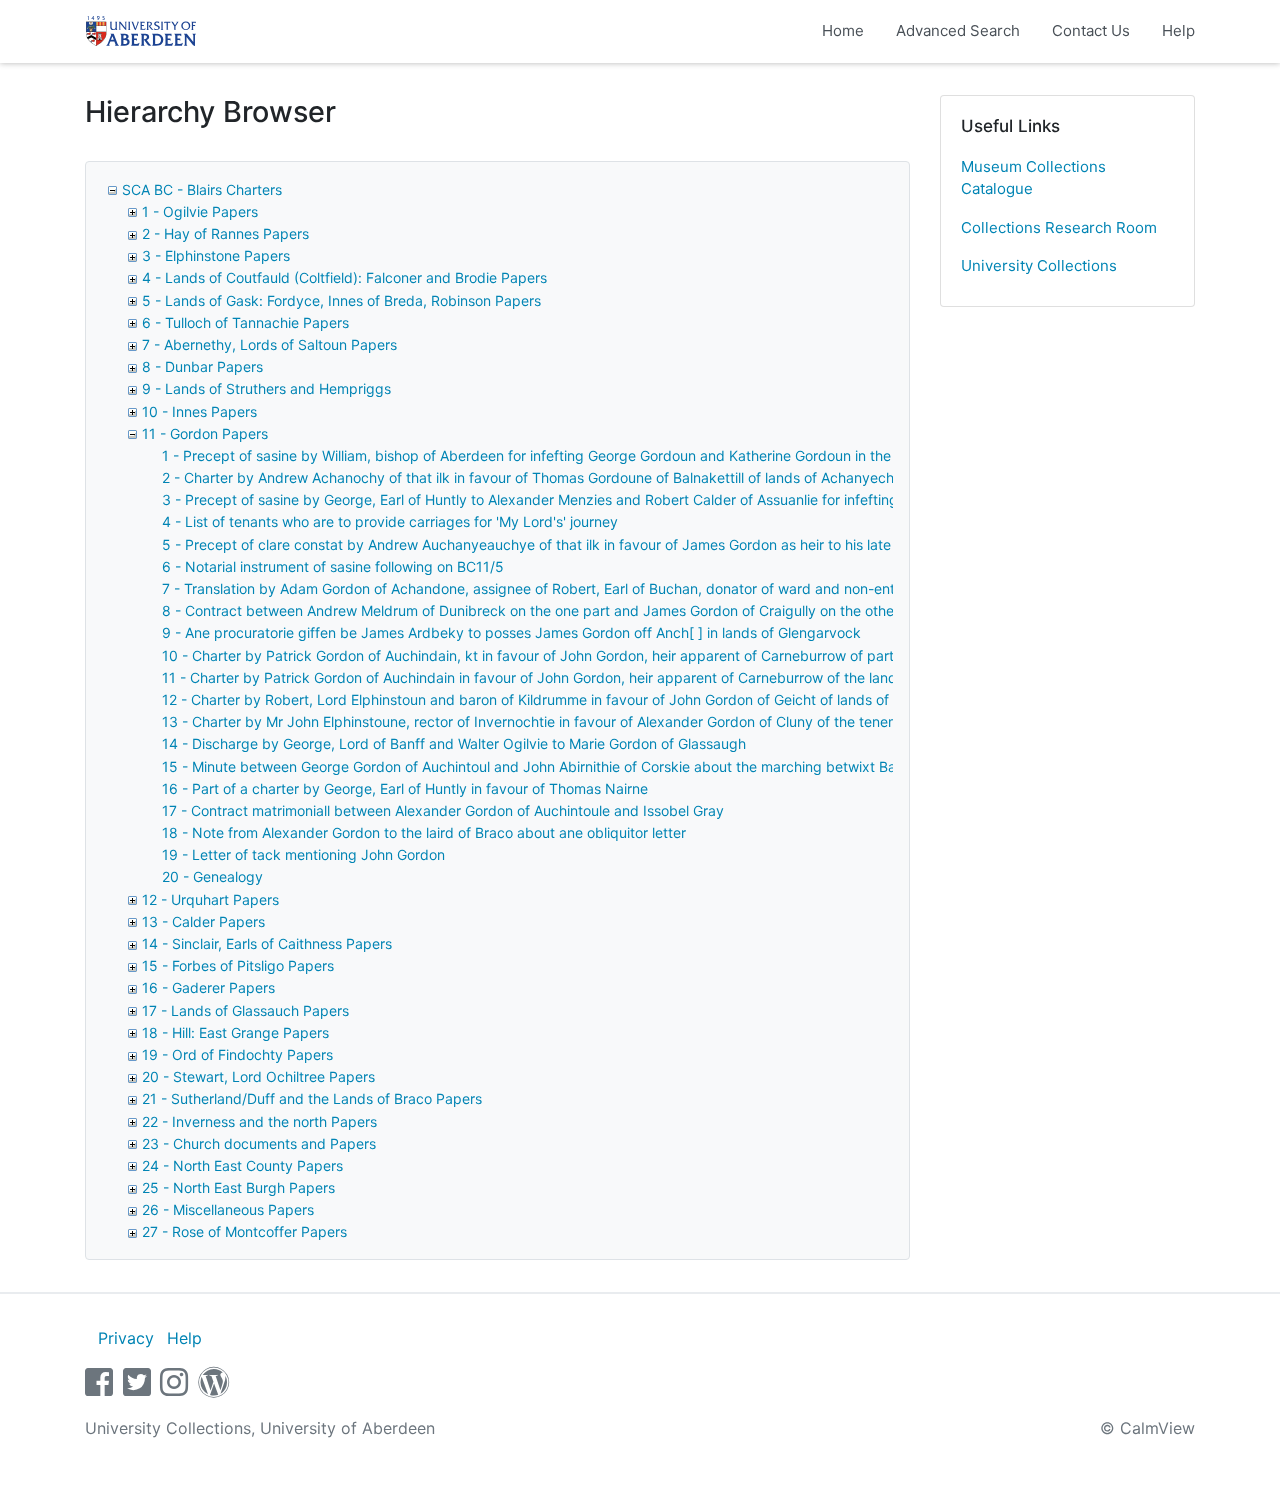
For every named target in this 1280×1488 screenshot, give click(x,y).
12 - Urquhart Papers (210, 899)
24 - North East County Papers (242, 1165)
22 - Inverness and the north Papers (259, 1121)
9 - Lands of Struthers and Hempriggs (266, 388)
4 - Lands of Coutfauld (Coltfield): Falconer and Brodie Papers (344, 277)
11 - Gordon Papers (205, 433)
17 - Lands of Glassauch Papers (245, 1010)
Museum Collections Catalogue (1033, 178)
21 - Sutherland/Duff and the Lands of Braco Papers (312, 1098)
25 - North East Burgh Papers (238, 1187)
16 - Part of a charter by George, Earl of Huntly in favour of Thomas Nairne (405, 788)
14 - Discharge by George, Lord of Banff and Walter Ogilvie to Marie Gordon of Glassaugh (454, 743)
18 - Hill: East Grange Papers (235, 1032)
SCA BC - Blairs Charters (202, 189)
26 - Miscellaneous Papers (228, 1209)
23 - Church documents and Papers (259, 1143)
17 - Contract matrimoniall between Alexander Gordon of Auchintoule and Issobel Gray (443, 810)
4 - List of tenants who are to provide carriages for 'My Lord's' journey (390, 521)
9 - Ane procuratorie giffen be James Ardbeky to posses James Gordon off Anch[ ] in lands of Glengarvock (511, 632)
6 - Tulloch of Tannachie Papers (245, 322)
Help (1178, 30)
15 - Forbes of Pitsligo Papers (238, 965)
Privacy (126, 1338)
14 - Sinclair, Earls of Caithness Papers (267, 943)
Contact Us (1091, 30)
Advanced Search (958, 30)
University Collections (1039, 265)
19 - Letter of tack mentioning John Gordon (303, 854)
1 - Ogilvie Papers (200, 211)
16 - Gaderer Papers (208, 987)
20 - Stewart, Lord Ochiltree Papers (258, 1076)
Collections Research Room (1059, 227)
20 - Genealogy (212, 876)
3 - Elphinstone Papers (216, 255)
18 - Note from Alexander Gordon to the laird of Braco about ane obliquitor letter (424, 832)
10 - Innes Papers (199, 411)
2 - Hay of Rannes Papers (225, 233)
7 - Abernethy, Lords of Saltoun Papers (269, 344)
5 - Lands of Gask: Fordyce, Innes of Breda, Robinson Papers (341, 300)
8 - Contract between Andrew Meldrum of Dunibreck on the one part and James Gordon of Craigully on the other (530, 610)
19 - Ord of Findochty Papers (237, 1054)
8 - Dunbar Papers (202, 366)
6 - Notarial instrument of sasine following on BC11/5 (333, 566)
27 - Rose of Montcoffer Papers (244, 1231)
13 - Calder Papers (203, 921)
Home (843, 30)
